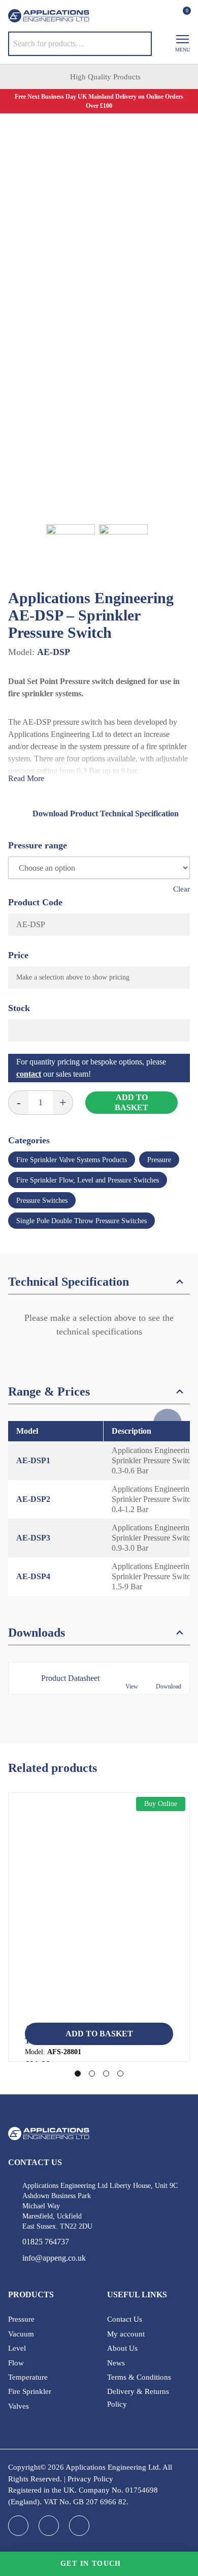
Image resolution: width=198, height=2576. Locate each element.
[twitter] (79, 2526)
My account (126, 2334)
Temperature (28, 2377)
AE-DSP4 (33, 1576)
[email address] (139, 17)
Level (17, 2348)
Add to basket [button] (99, 2034)
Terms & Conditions (139, 2377)
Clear (181, 889)
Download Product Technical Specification (106, 813)
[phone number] (119, 17)
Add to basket (131, 1102)
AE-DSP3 (33, 1538)
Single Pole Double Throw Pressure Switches (81, 1221)
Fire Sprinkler (30, 2391)
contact (29, 1074)
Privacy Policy (90, 2479)
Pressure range (38, 845)
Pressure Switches (42, 1201)
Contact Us (125, 2319)
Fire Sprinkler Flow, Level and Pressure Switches (88, 1180)
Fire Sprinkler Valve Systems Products (72, 1160)
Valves (19, 2406)
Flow (16, 2363)
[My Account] (164, 16)
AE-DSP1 (33, 1460)
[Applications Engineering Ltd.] (49, 16)
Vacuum (21, 2334)
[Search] (137, 44)
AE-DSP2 (33, 1499)
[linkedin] (49, 2526)
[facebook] (18, 2526)
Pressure (159, 1160)
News (116, 2363)
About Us (122, 2348)
